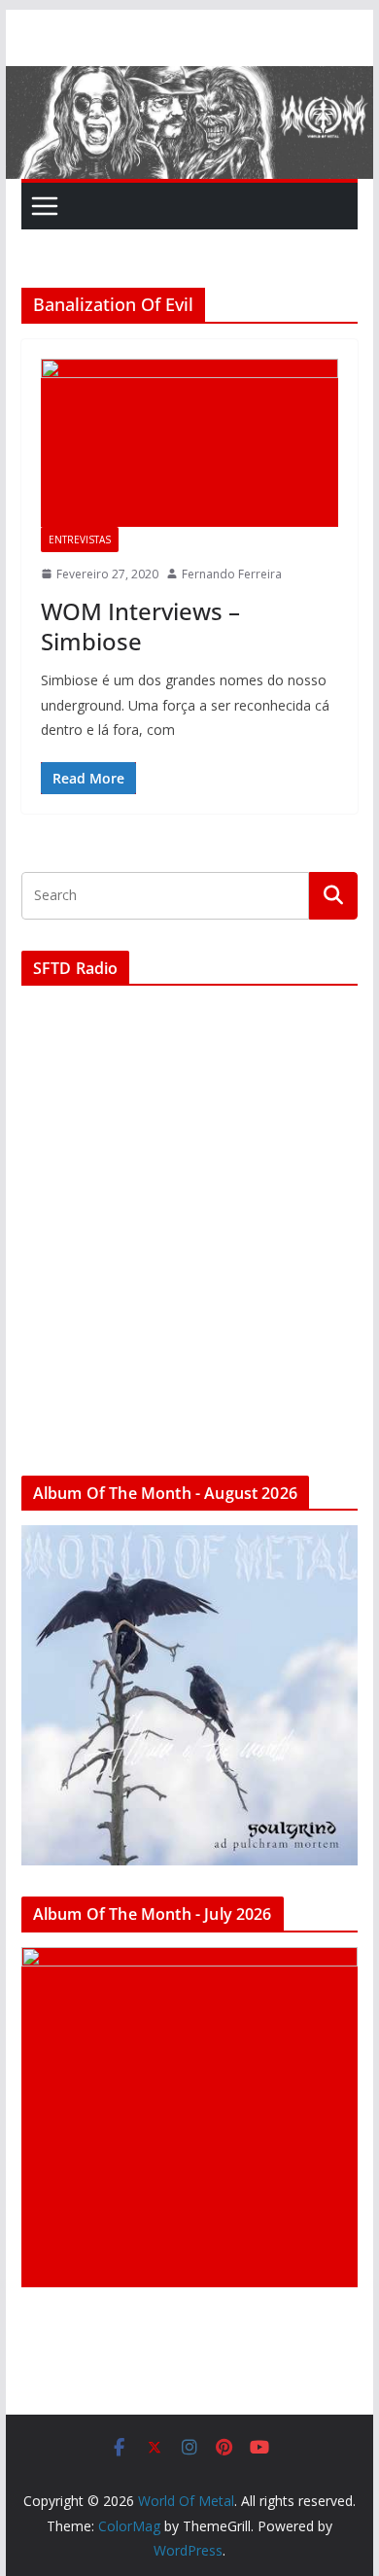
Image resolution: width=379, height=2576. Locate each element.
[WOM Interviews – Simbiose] (189, 442)
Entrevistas (80, 540)
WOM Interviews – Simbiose (140, 626)
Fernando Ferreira (232, 574)
